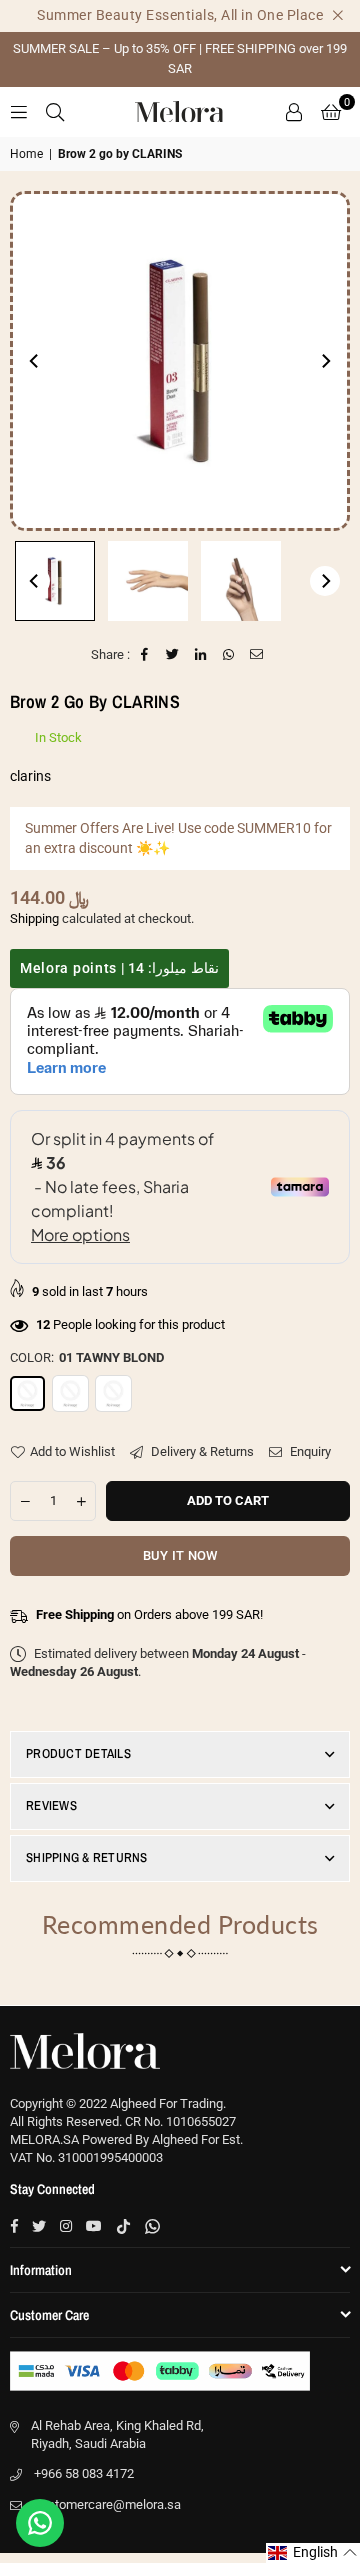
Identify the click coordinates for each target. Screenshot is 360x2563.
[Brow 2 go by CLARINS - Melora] (55, 581)
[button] (331, 112)
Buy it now (180, 1555)
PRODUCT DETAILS (78, 1753)
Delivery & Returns (201, 1451)
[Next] (325, 361)
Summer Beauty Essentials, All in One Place (180, 15)
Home (26, 154)
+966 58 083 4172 (84, 2473)
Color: (87, 1357)
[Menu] (19, 111)
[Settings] (294, 112)
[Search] (55, 111)
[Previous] (35, 361)
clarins (30, 776)
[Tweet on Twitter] (173, 655)
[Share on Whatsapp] (229, 655)
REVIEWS (51, 1805)
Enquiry (309, 1451)
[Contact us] (40, 2523)
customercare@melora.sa (107, 2504)
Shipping (34, 918)
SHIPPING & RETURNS (87, 1857)
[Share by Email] (257, 655)
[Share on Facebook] (145, 655)
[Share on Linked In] (201, 655)
